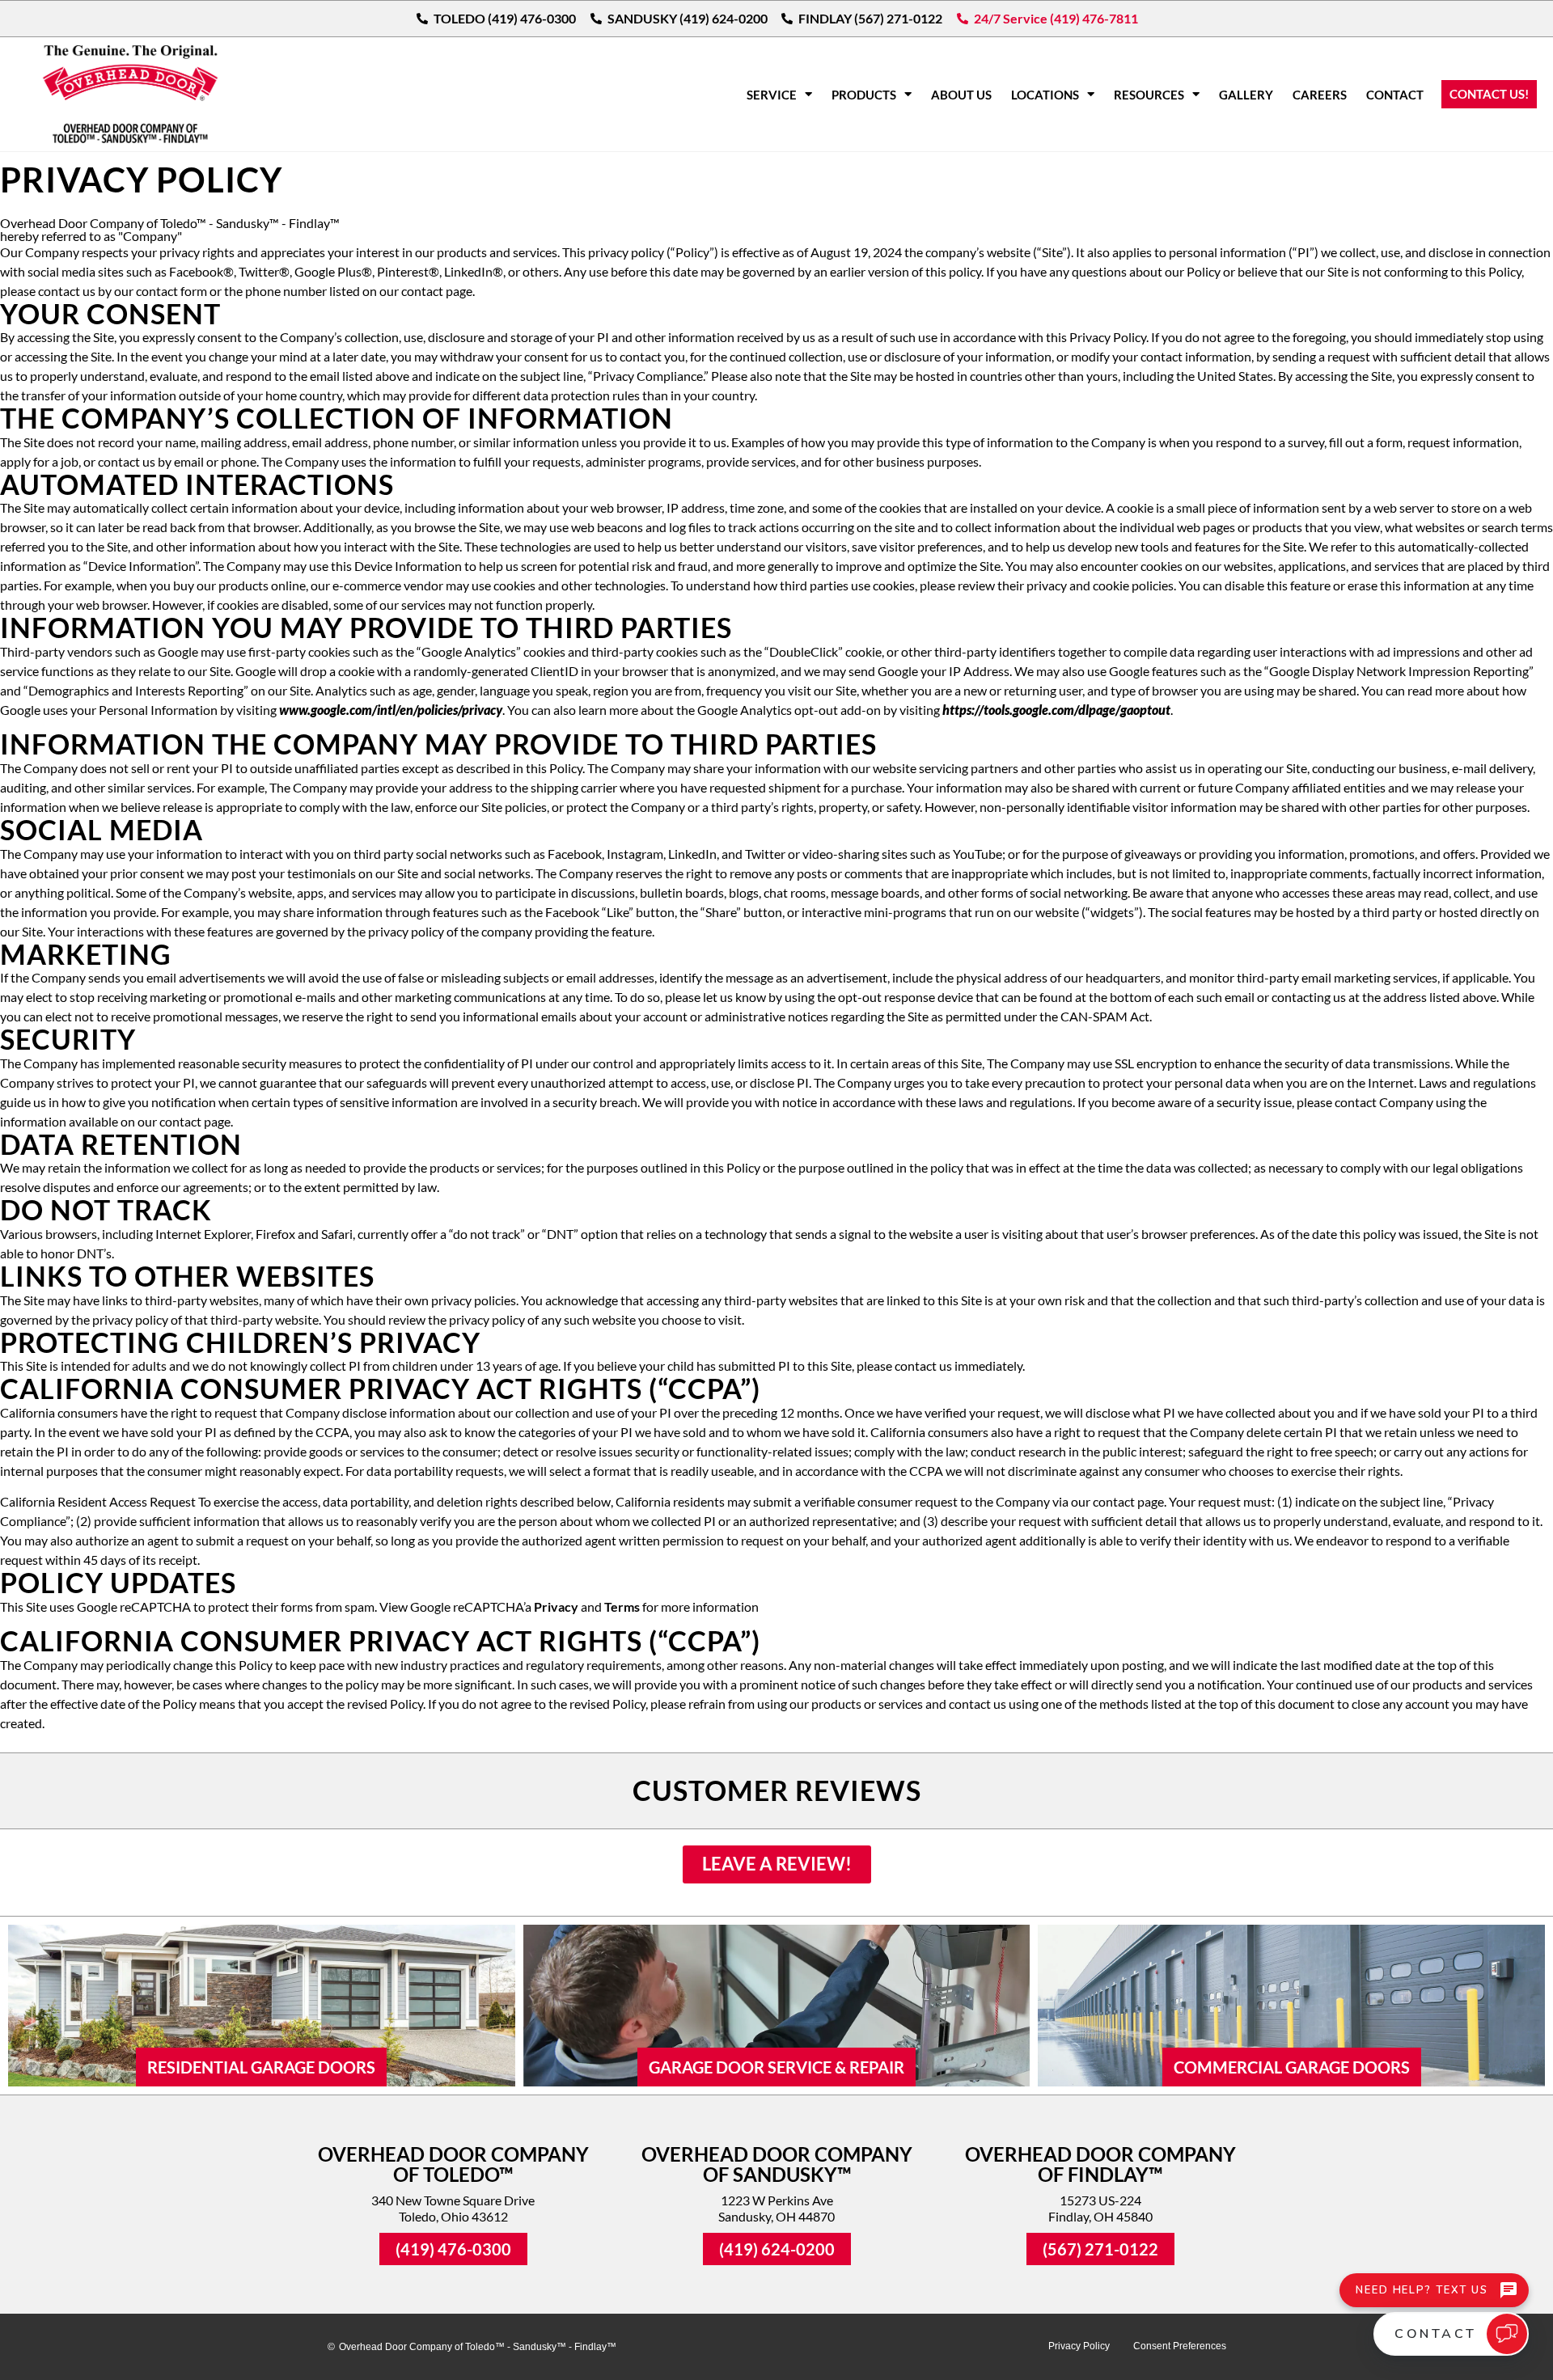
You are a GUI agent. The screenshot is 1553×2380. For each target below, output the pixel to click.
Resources (1149, 95)
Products (864, 95)
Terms (622, 1606)
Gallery (1246, 95)
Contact (1395, 95)
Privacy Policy (1079, 2346)
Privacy (556, 1606)
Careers (1320, 95)
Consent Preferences (1180, 2346)
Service (772, 95)
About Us (961, 95)
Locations (1045, 95)
